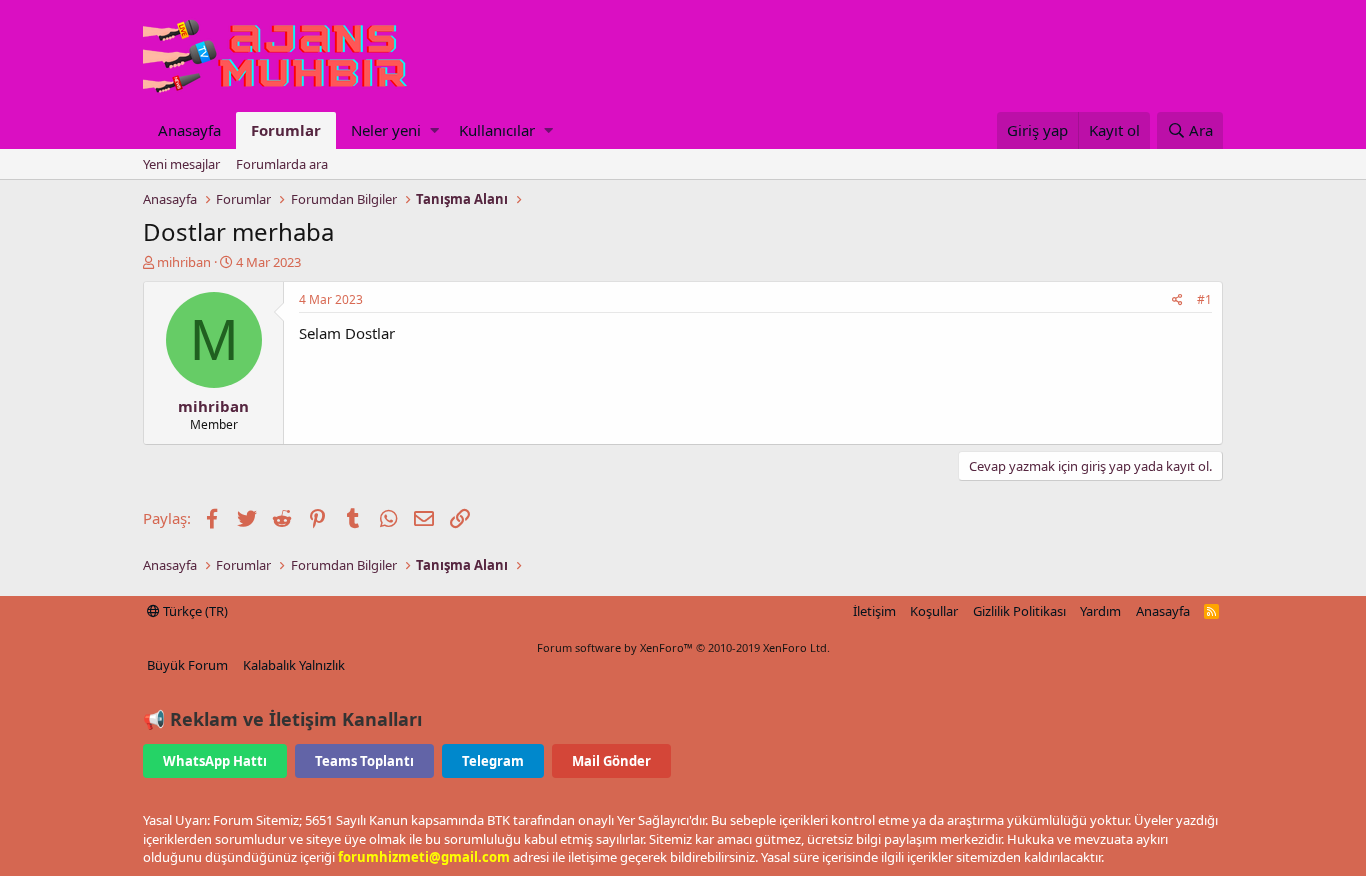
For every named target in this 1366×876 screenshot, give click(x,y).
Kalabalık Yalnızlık (294, 665)
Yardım (1100, 611)
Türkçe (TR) (194, 611)
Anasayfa (189, 130)
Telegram (493, 761)
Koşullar (934, 611)
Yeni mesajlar (181, 164)
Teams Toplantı (364, 761)
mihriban (184, 262)
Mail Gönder (611, 761)
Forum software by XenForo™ (683, 647)
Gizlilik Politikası (1019, 611)
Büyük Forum (187, 665)
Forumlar (286, 130)
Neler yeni (386, 130)
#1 (1204, 299)
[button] (434, 130)
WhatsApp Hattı (215, 761)
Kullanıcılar (497, 130)
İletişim (874, 611)
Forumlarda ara (282, 164)
